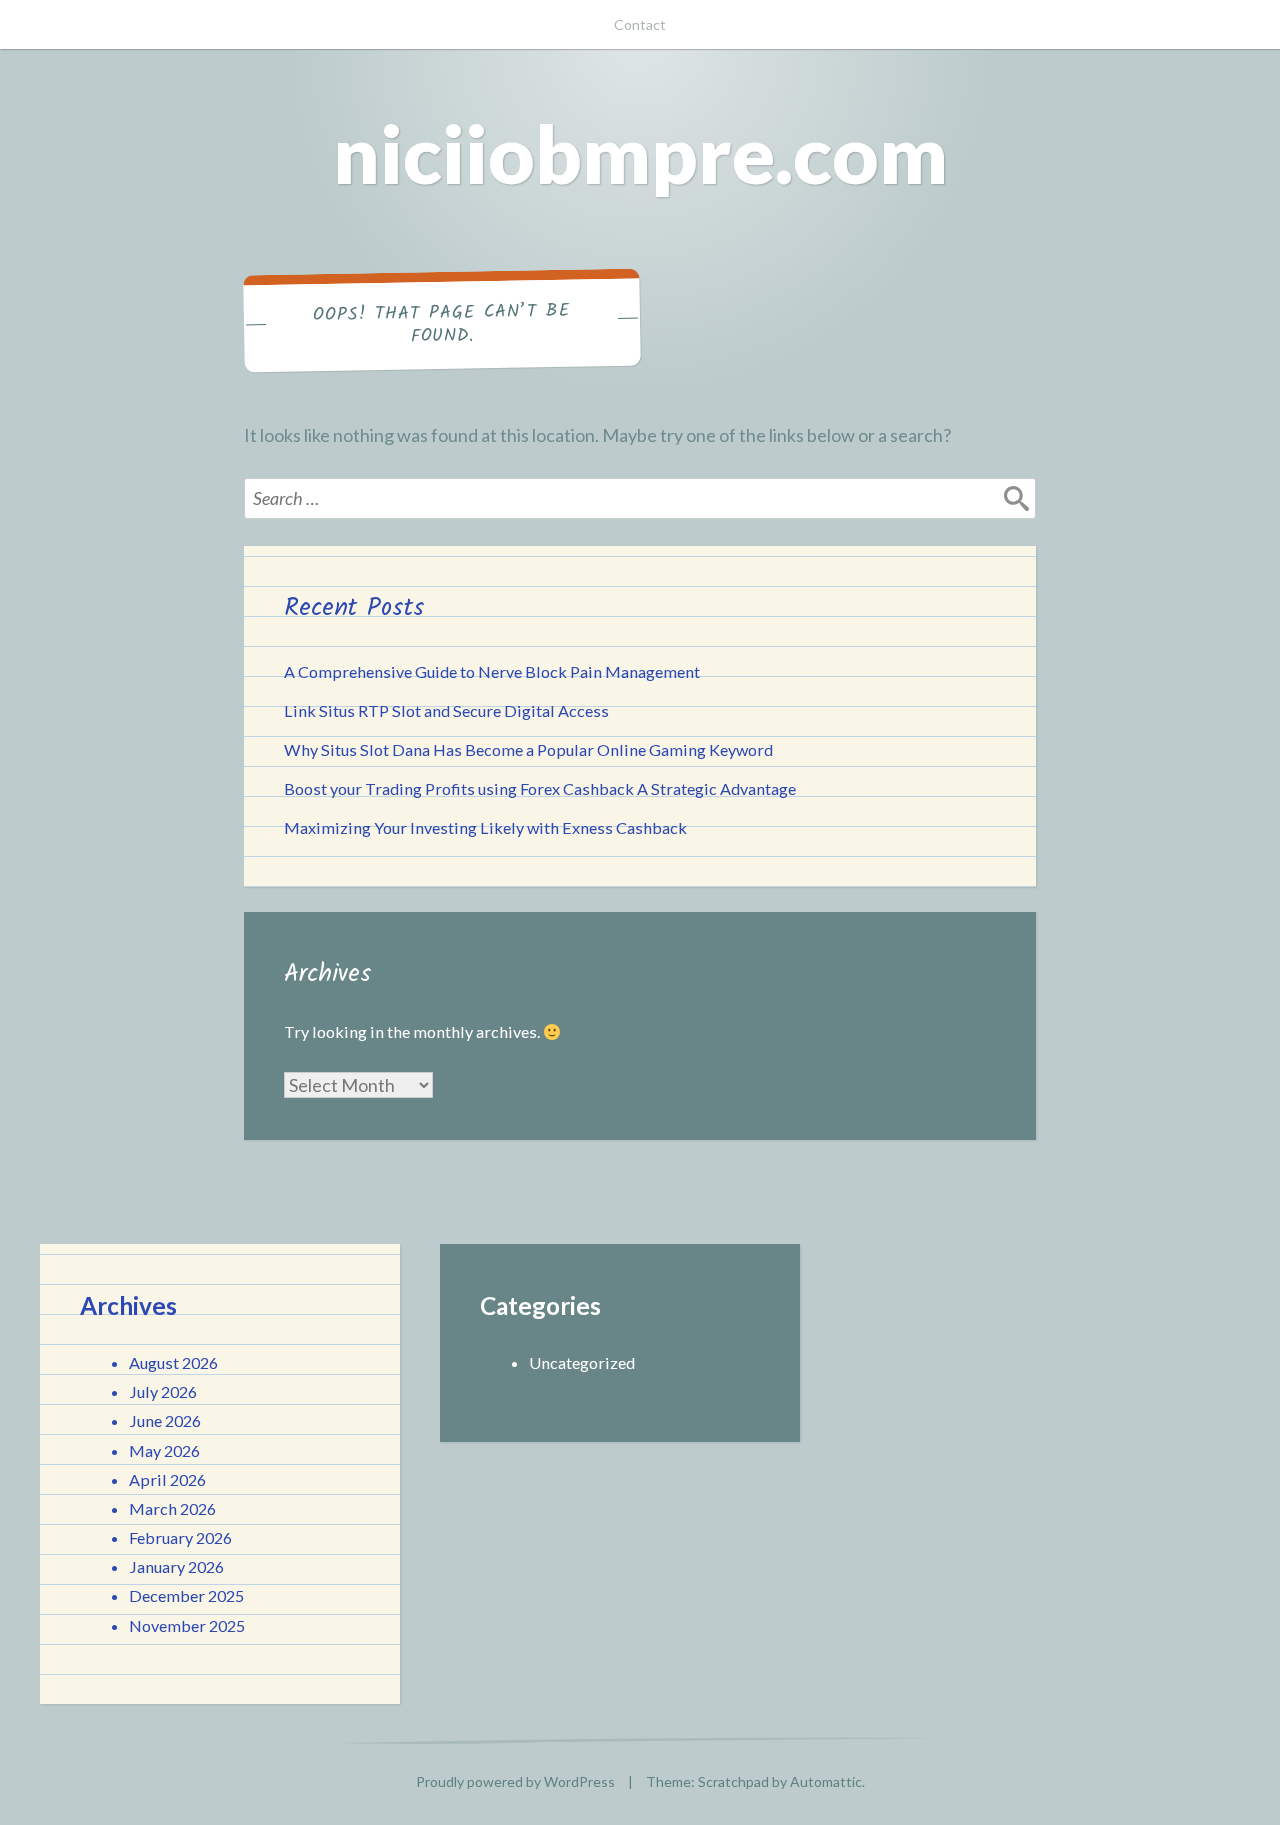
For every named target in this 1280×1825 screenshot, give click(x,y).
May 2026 (164, 1450)
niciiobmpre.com (640, 153)
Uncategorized (582, 1362)
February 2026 (180, 1537)
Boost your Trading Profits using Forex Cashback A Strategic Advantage (540, 788)
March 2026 (172, 1508)
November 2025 (187, 1625)
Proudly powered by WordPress (515, 1781)
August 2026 (173, 1362)
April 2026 (167, 1479)
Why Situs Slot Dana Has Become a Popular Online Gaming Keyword (528, 749)
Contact (640, 24)
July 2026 (163, 1391)
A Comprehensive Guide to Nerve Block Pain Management (492, 671)
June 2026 (165, 1420)
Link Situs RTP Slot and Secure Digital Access (446, 710)
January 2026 (176, 1566)
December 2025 (186, 1595)
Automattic (826, 1781)
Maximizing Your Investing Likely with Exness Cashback (485, 827)
